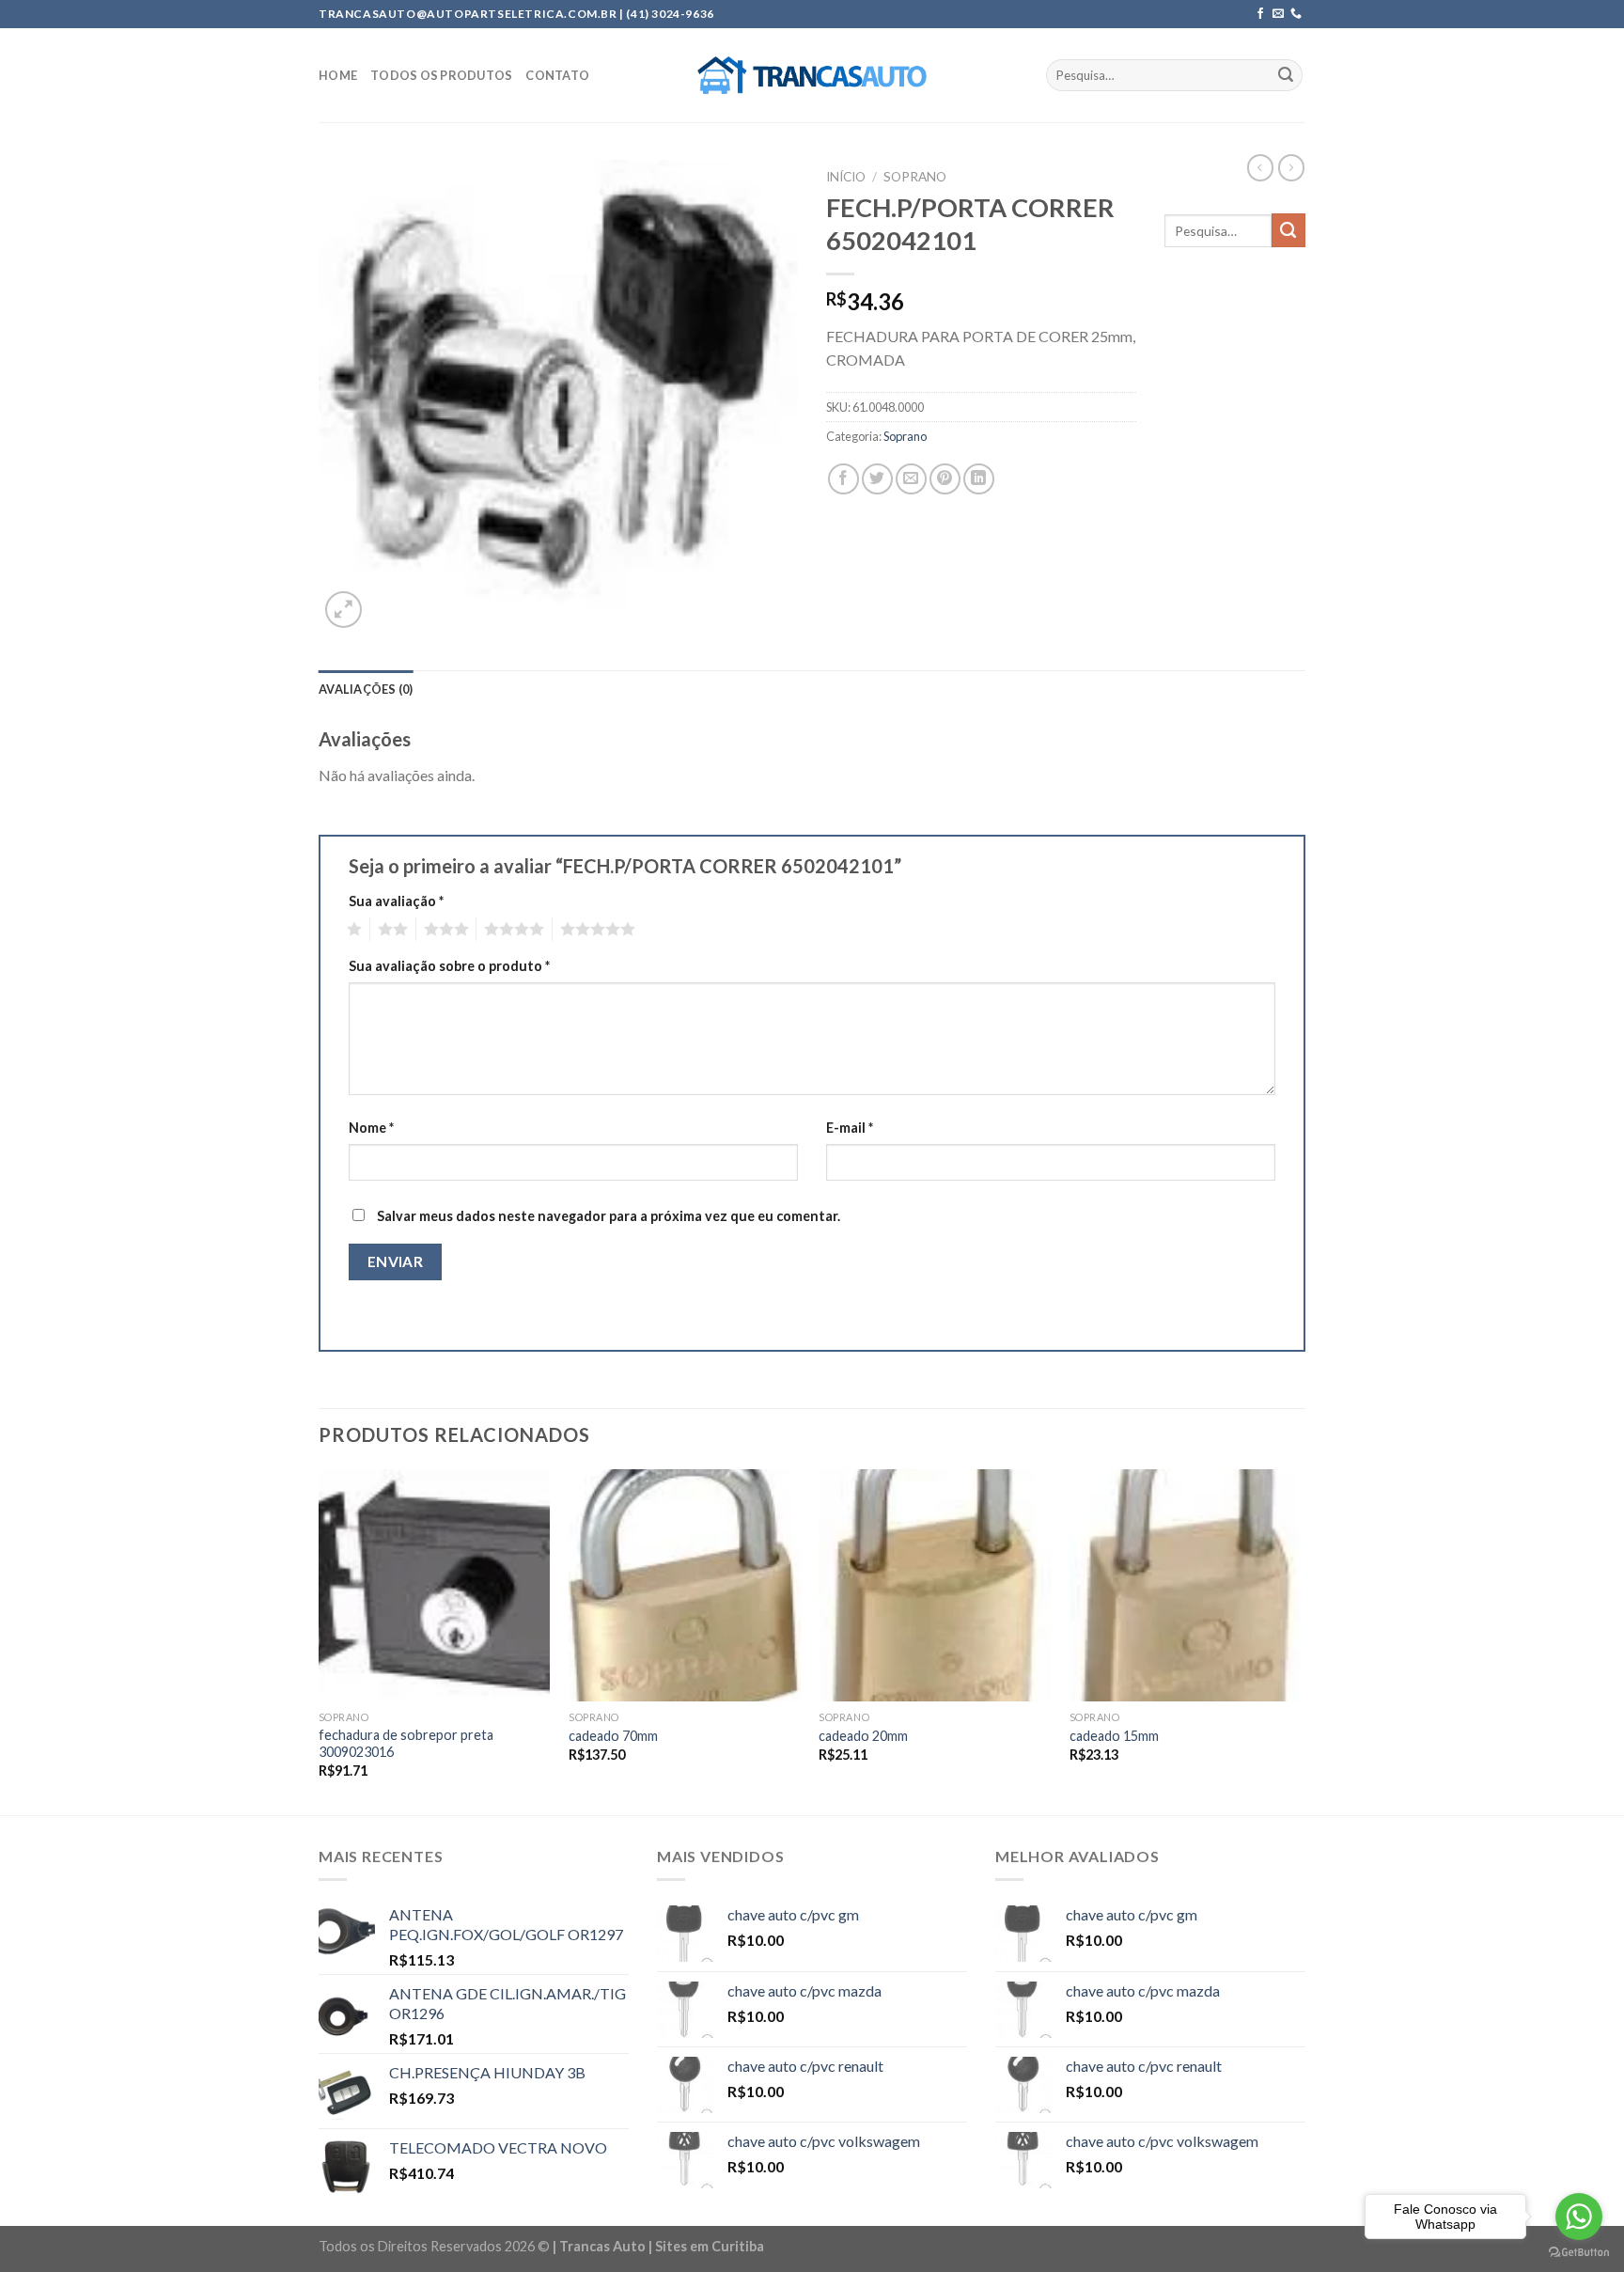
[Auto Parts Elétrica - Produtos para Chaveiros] (812, 75)
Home (338, 75)
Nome (371, 1128)
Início (846, 177)
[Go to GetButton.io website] (1579, 2253)
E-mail (850, 1128)
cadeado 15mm (1114, 1736)
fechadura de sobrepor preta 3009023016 (406, 1744)
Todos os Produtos (441, 75)
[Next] (1300, 1640)
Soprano (915, 177)
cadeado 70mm (613, 1736)
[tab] (366, 689)
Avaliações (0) (366, 689)
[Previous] (320, 1640)
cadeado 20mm (863, 1736)
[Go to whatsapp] (1579, 2217)
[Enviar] (1286, 75)
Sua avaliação (396, 901)
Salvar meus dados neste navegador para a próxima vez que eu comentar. (609, 1216)
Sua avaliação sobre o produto (449, 966)
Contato (557, 75)
